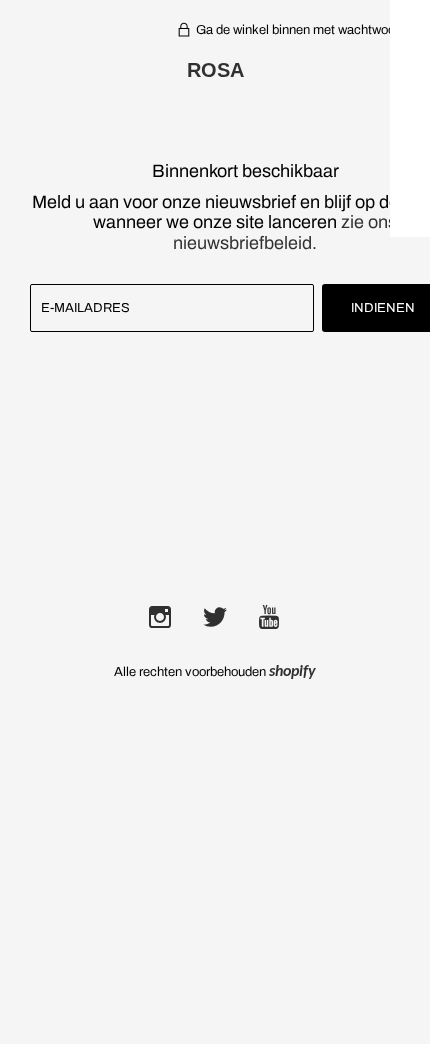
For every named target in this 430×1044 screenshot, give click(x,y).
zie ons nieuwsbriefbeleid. (285, 232)
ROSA (215, 70)
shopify (292, 672)
